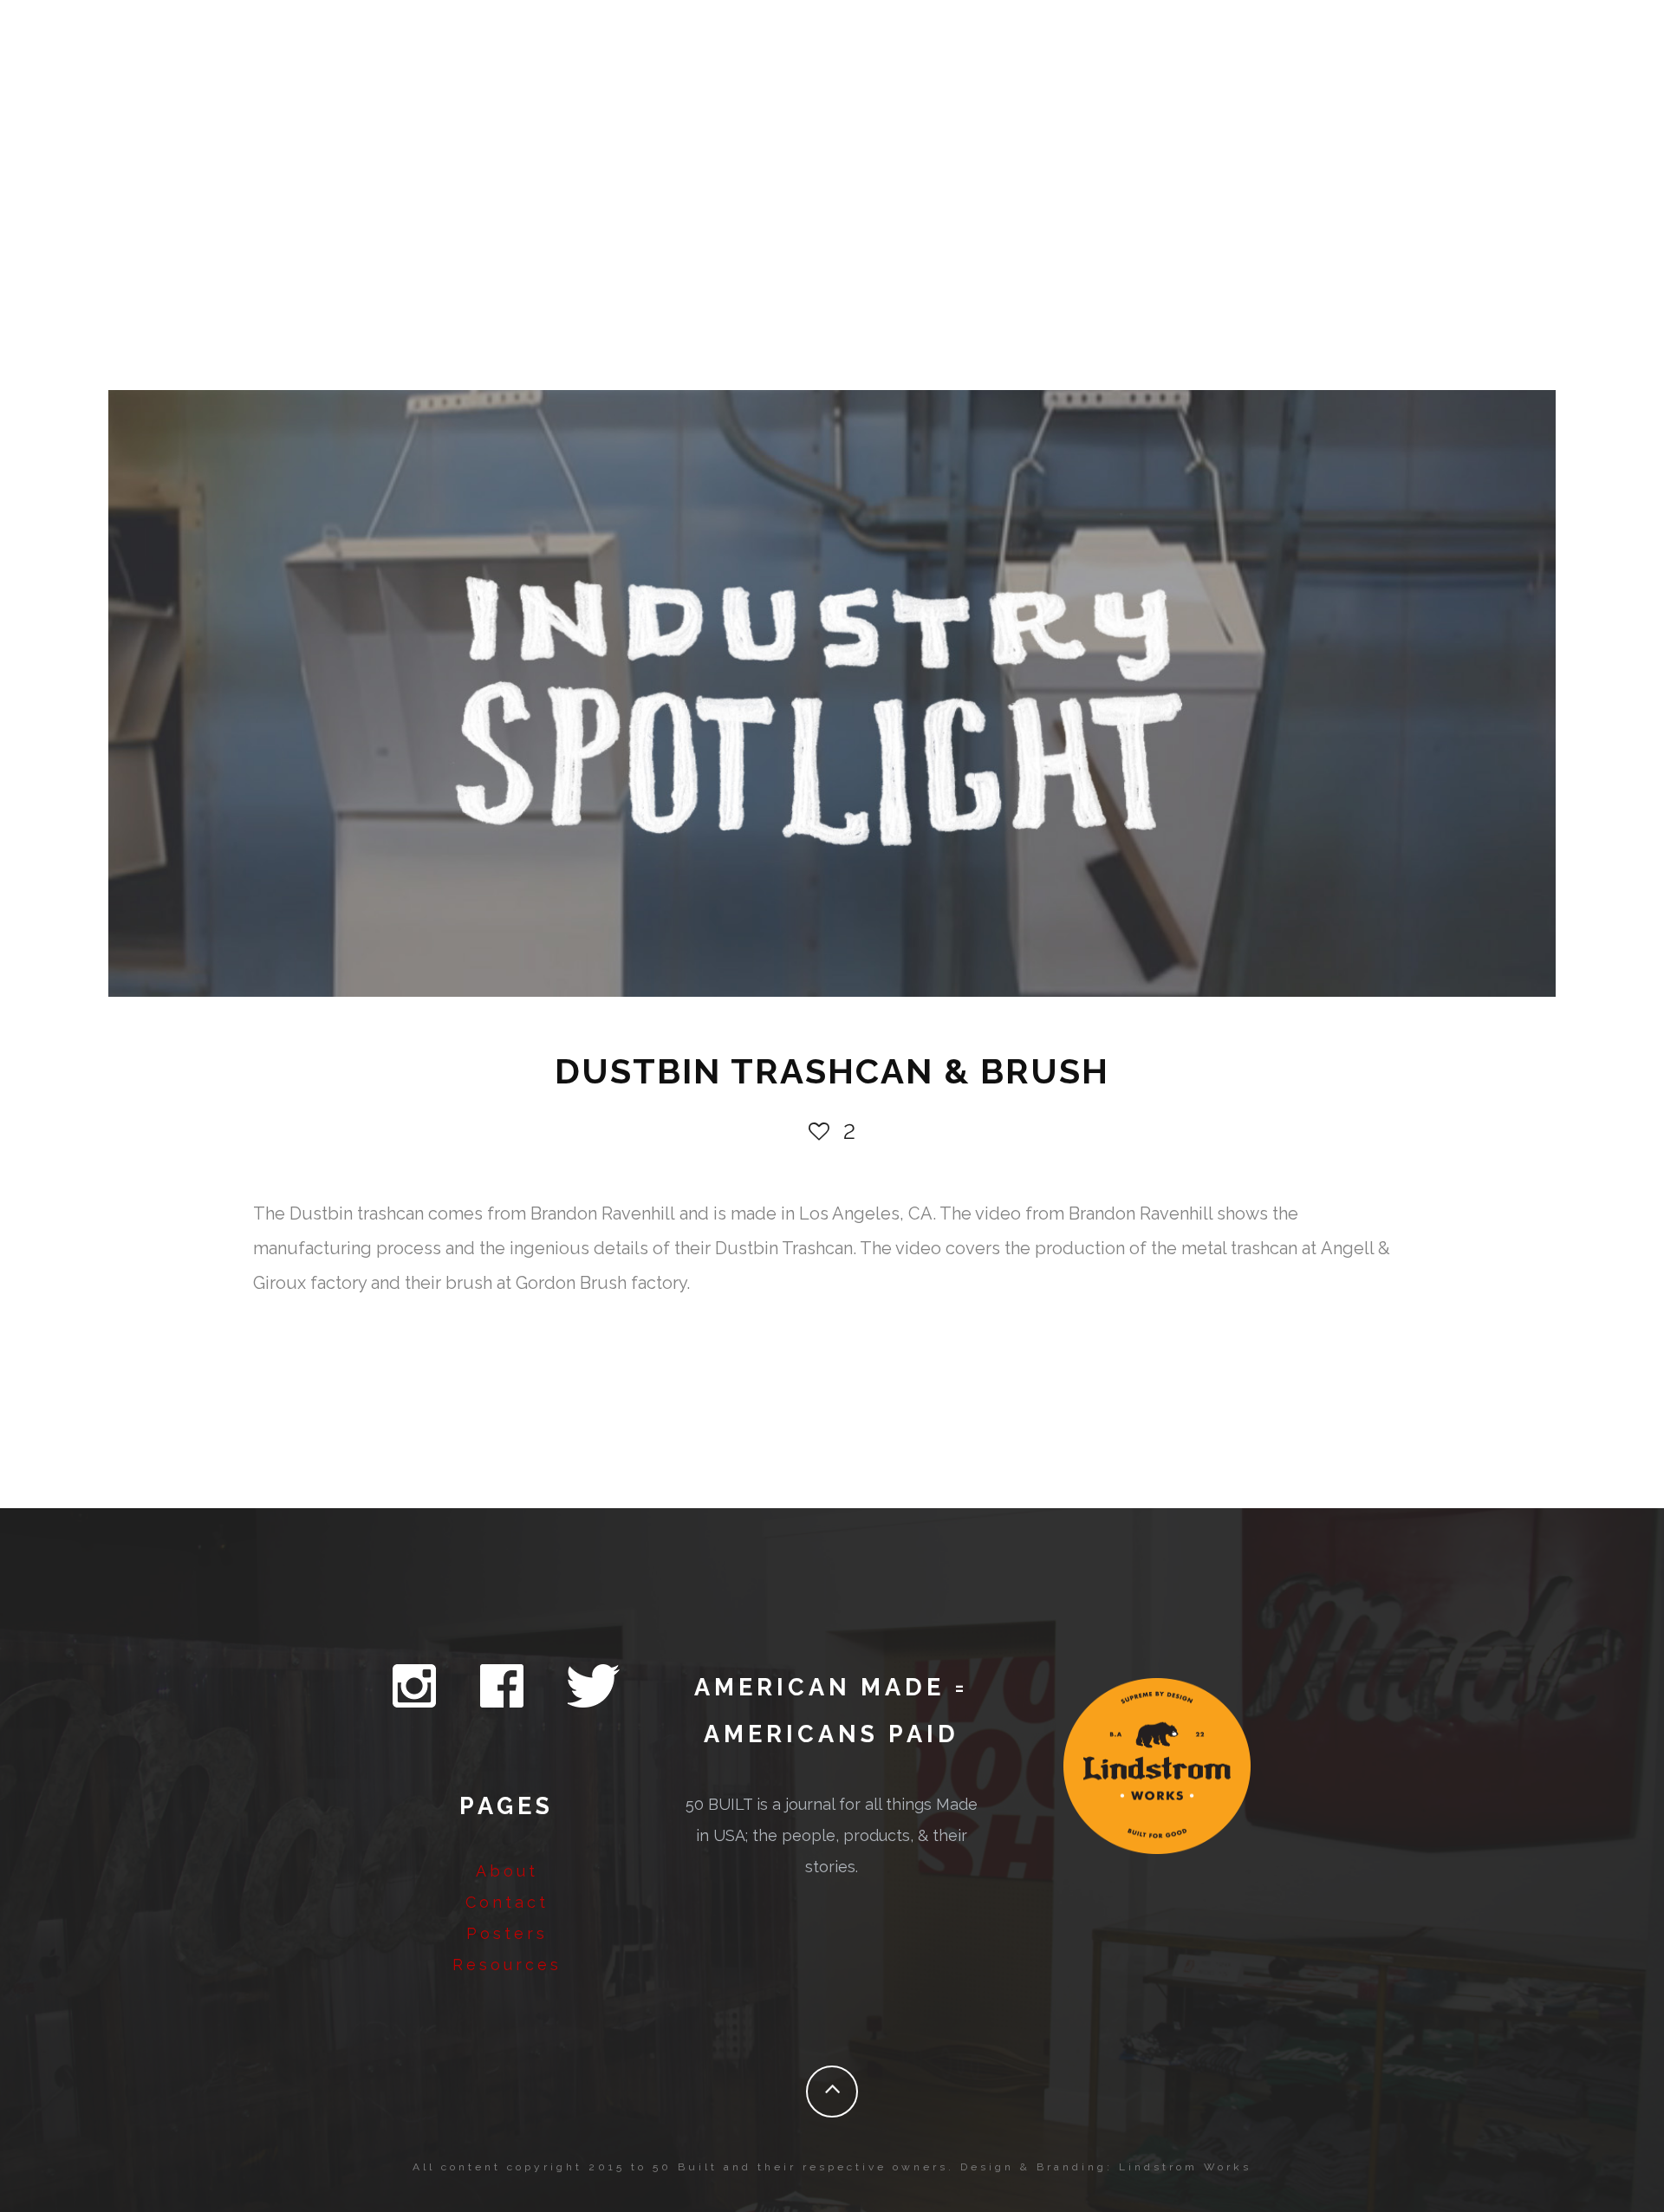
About (507, 1871)
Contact (507, 1902)
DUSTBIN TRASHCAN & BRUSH (832, 1071)
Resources (507, 1965)
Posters (507, 1933)
